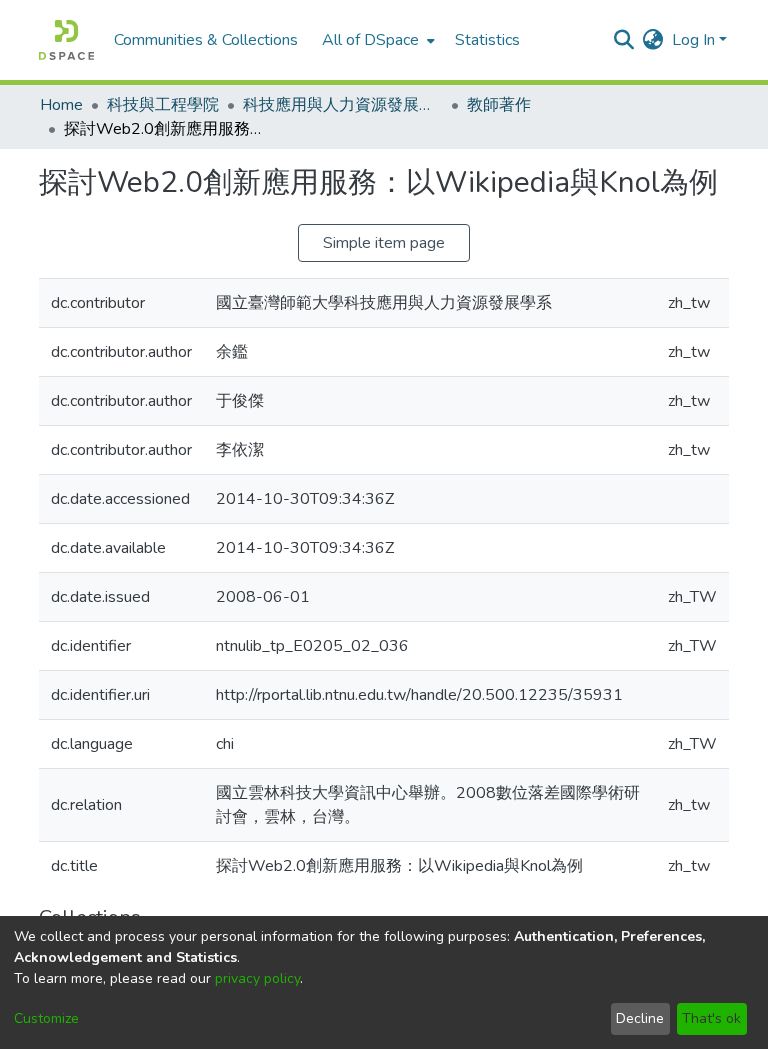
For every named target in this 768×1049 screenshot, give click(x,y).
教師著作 (499, 105)
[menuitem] (376, 40)
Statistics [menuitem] (487, 40)
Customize (46, 1018)
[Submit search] (624, 40)
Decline (640, 1018)
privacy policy (257, 978)
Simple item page (384, 243)
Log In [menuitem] (693, 40)
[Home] (66, 40)
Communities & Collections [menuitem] (206, 40)
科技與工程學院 (163, 105)
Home (61, 105)
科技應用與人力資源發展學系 (343, 105)
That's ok (711, 1018)
